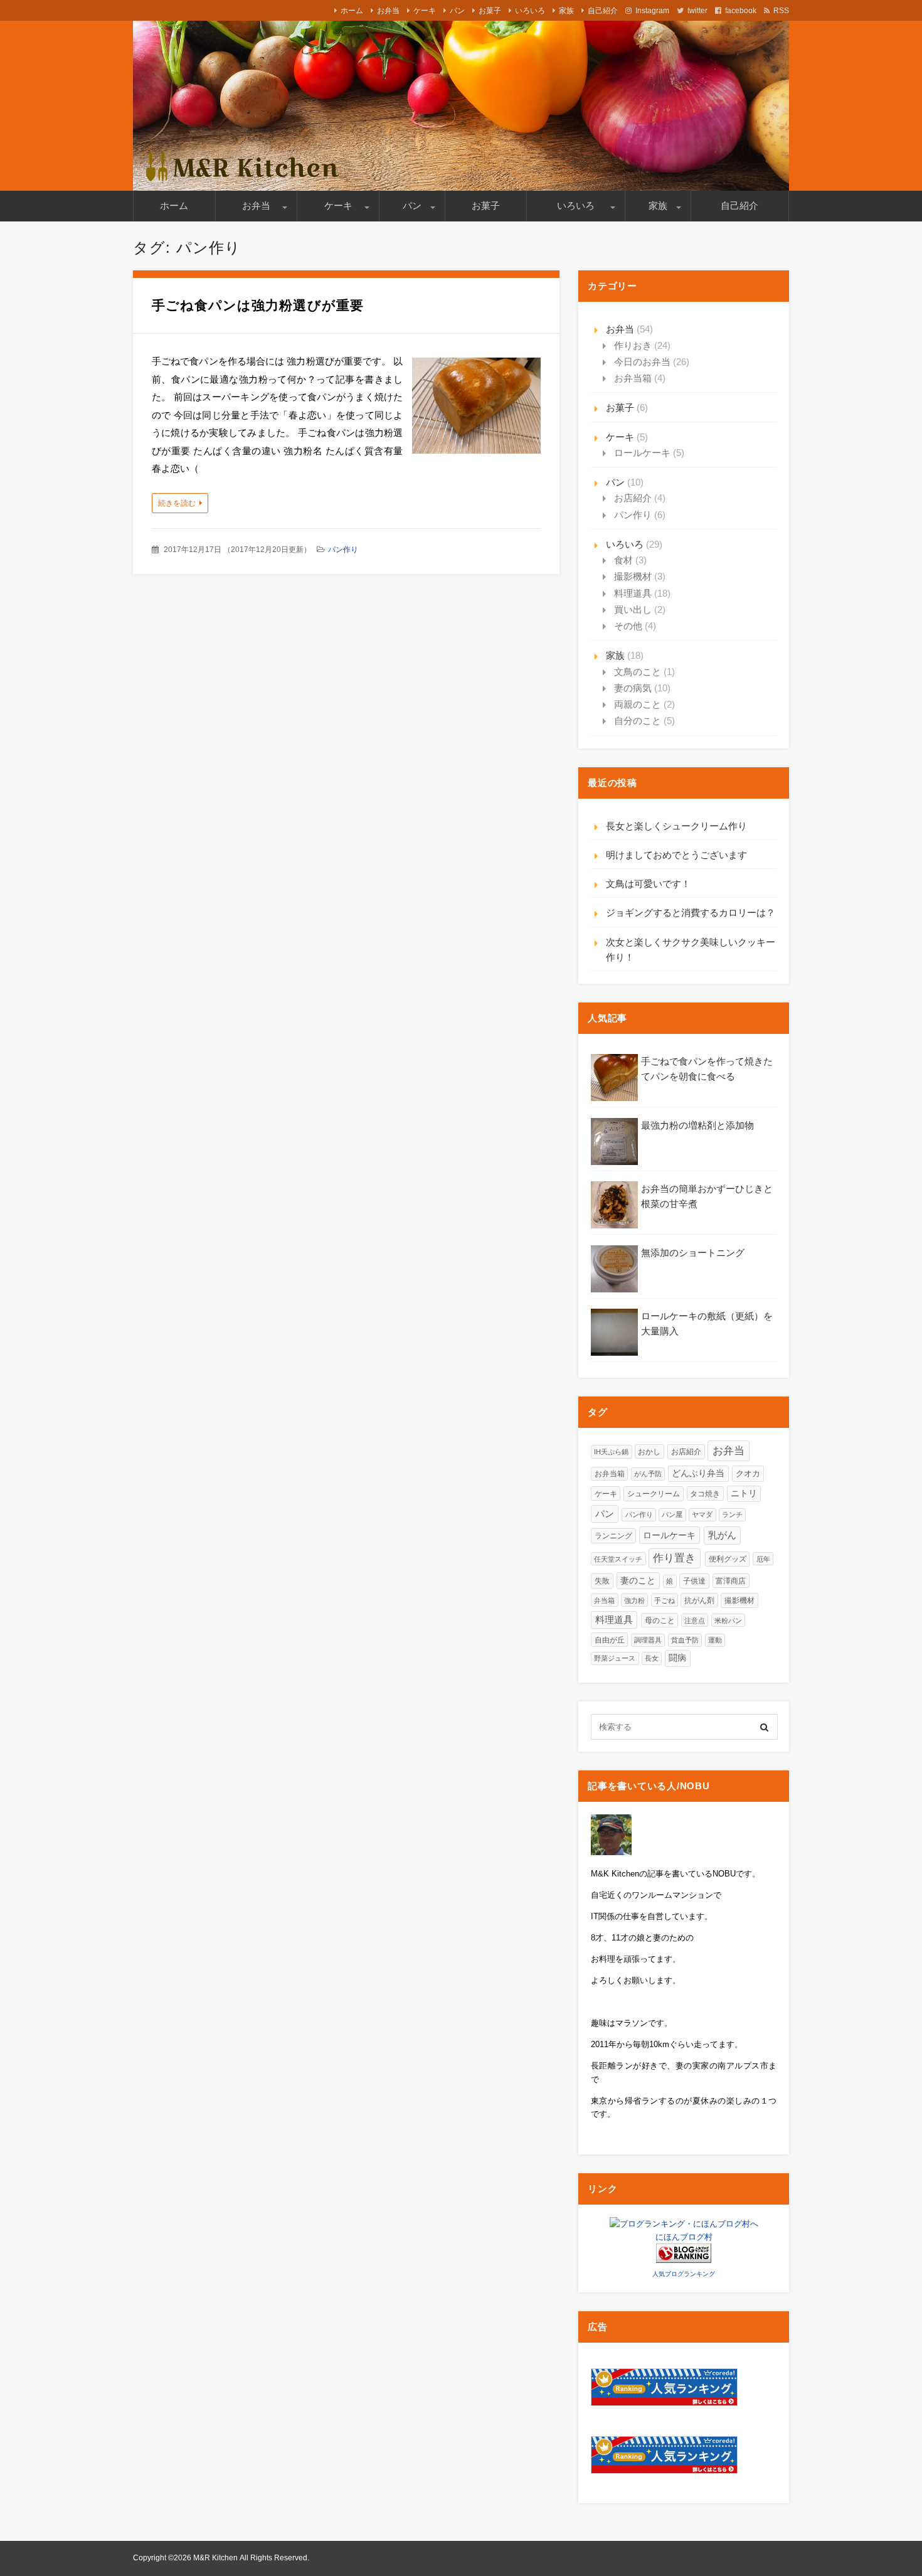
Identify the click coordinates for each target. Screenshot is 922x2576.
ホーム (352, 11)
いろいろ (530, 11)
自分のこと (638, 721)
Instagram (652, 11)
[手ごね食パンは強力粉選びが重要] (476, 409)
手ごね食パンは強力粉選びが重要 (258, 305)
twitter (697, 11)
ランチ (732, 1514)
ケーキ (425, 11)
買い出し (633, 609)
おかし (649, 1451)
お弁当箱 (633, 378)
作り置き (674, 1558)
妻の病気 (633, 688)
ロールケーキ (642, 453)
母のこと (660, 1620)
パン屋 (672, 1514)
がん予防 (648, 1474)
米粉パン (728, 1621)
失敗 (602, 1581)
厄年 (763, 1559)
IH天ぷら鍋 (611, 1452)
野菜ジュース (615, 1658)
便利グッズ (728, 1559)
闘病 (677, 1658)
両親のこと (638, 704)
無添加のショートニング (693, 1253)
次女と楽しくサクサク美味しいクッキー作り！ (691, 950)
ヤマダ (702, 1514)
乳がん (722, 1535)
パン (457, 11)
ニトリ (744, 1493)
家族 (566, 11)
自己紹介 (603, 11)
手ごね (665, 1600)
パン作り (343, 550)
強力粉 (634, 1600)
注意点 (695, 1621)
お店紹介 (633, 498)
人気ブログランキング (684, 2274)
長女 (652, 1658)
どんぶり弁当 (698, 1473)
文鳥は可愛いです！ (648, 884)
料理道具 (633, 593)
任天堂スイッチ (618, 1559)
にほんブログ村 (684, 2237)
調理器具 (648, 1640)
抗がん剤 (699, 1600)
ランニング (613, 1536)
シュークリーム (654, 1494)
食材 (623, 560)
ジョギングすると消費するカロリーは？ (691, 913)
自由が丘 (610, 1640)
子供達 (694, 1581)
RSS (781, 11)
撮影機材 (633, 576)
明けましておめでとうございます (676, 855)
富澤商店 (731, 1581)
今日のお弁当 (642, 362)
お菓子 (490, 11)
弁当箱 (604, 1600)
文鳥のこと (638, 672)
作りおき (633, 345)
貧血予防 (685, 1640)
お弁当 (388, 11)
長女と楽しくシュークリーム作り (676, 826)
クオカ (748, 1473)
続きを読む (177, 503)
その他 (628, 626)
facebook (741, 11)
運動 (715, 1640)
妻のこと (638, 1581)
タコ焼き (705, 1493)
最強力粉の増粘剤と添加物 (697, 1125)
